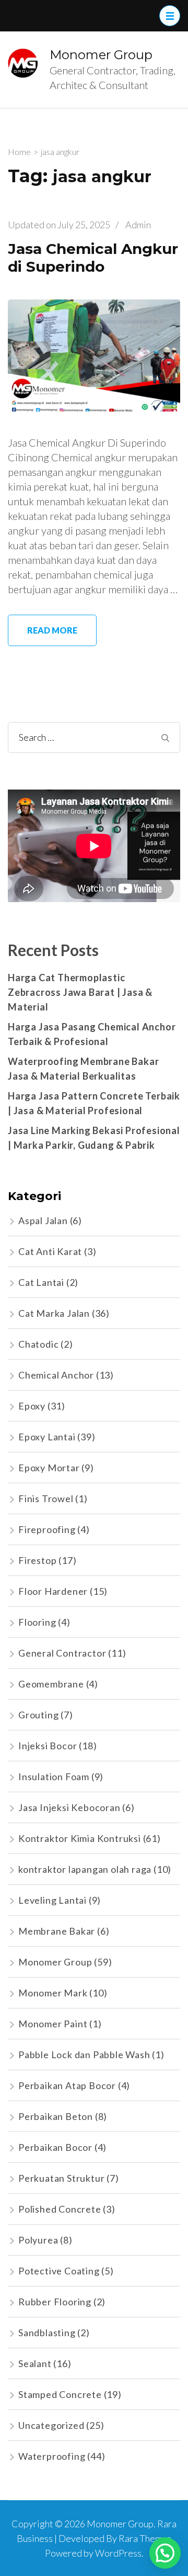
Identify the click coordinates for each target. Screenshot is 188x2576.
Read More (52, 630)
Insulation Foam (54, 1776)
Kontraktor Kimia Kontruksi (80, 1838)
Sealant (35, 2363)
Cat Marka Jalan (54, 1313)
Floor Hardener (53, 1591)
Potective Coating (59, 2271)
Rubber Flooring (55, 2302)
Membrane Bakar (57, 1931)
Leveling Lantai (52, 1900)
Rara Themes (145, 2538)
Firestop (37, 1560)
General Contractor (62, 1653)
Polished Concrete (60, 2209)
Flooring (37, 1622)
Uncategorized (51, 2425)
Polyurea (38, 2240)
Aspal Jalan (43, 1220)
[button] (165, 2553)
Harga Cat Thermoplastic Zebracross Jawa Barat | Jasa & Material (80, 992)
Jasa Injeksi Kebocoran (69, 1807)
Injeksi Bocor (48, 1746)
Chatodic (38, 1344)
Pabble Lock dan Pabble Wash (84, 2055)
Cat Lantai (41, 1282)
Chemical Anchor (56, 1375)
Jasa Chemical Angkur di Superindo (93, 258)
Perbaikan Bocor (55, 2147)
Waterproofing (52, 2456)
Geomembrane (51, 1684)
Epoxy (32, 1406)
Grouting (38, 1715)
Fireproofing (47, 1529)
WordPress (118, 2553)
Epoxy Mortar (49, 1468)
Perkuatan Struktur (61, 2178)
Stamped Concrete (60, 2394)
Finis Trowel (46, 1498)
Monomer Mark (53, 1993)
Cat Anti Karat (50, 1251)
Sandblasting (47, 2333)
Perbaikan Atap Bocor (67, 2085)
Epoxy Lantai (47, 1437)
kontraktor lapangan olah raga (85, 1869)
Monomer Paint (53, 2024)
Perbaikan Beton (56, 2116)
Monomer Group (101, 55)
